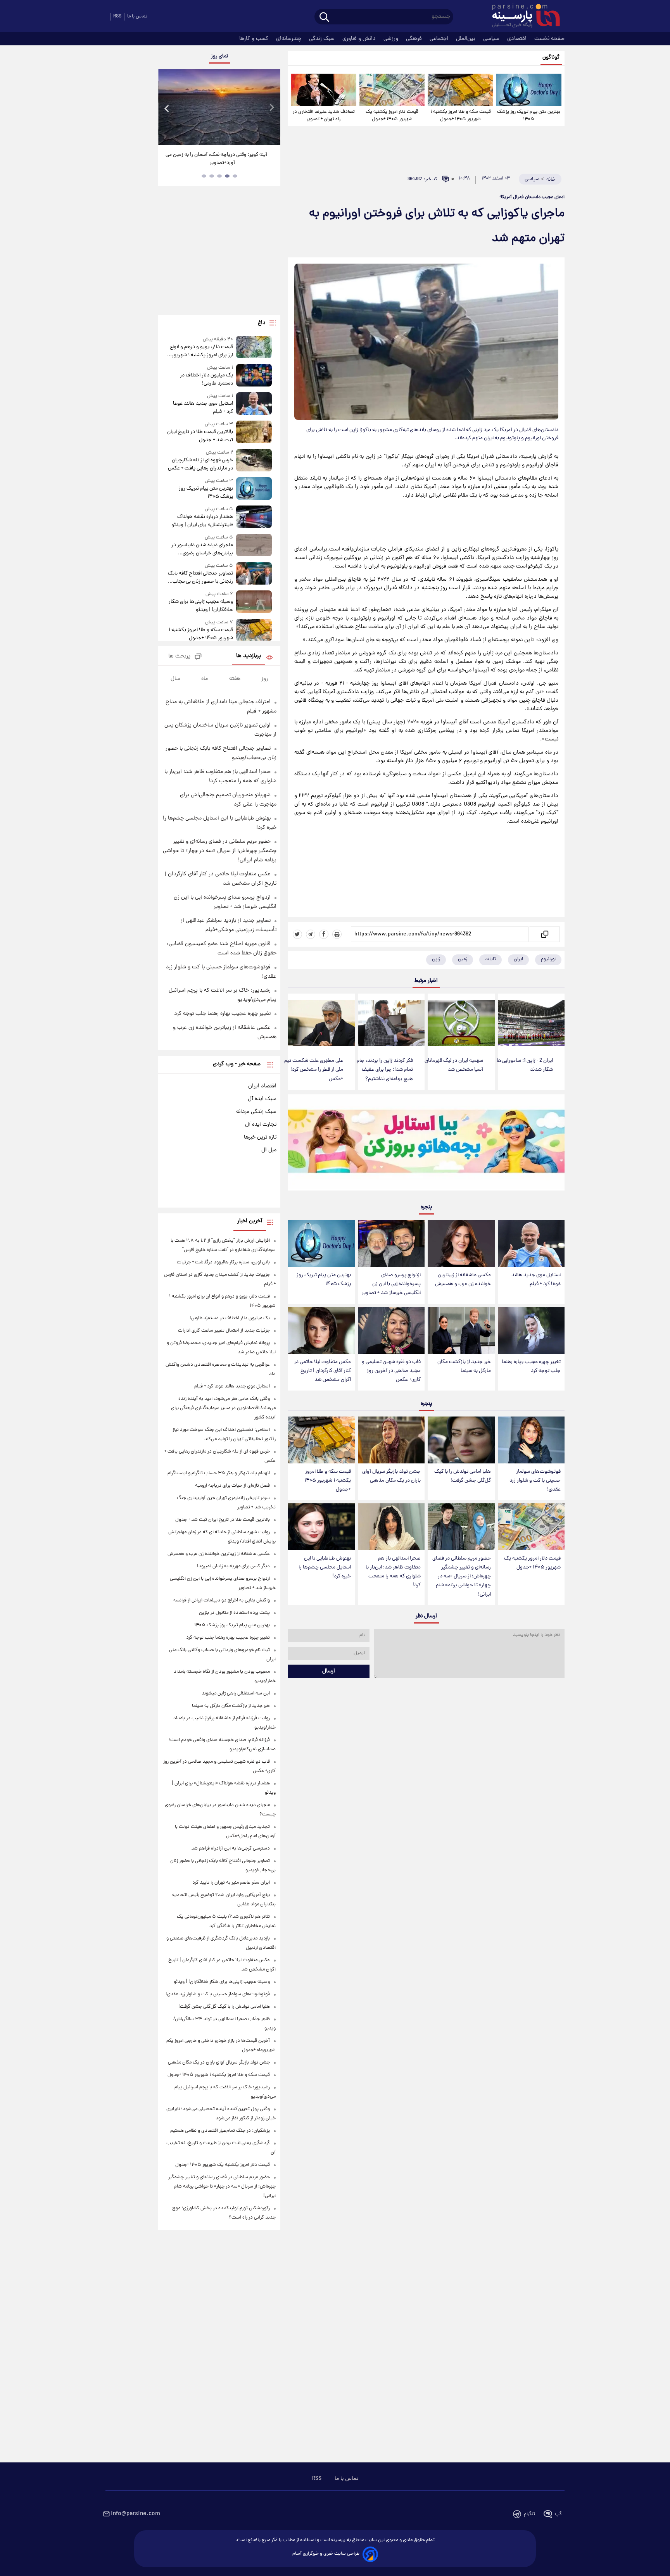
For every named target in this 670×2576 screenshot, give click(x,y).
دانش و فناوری (360, 39)
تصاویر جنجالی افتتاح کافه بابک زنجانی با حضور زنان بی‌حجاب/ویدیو (200, 578)
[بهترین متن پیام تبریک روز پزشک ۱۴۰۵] (529, 90)
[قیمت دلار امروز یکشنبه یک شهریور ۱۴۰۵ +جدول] (392, 90)
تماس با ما (137, 16)
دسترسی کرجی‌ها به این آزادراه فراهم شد (231, 1849)
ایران (518, 959)
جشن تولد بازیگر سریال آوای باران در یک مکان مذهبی (391, 1476)
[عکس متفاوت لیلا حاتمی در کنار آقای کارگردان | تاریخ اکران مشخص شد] (321, 1330)
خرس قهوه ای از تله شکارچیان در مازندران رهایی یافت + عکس (200, 464)
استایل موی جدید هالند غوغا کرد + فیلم (536, 1280)
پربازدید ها (249, 656)
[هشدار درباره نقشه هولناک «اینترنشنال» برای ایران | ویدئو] (254, 517)
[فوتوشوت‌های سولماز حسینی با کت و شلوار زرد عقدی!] (531, 1440)
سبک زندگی (323, 39)
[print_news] (337, 934)
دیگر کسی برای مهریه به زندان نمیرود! (233, 1566)
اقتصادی (518, 39)
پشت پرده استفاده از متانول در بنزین (234, 1613)
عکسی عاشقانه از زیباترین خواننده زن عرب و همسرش (463, 1280)
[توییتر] (297, 934)
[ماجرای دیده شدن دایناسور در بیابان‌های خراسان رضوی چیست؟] (254, 546)
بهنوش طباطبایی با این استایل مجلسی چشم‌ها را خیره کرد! (325, 1568)
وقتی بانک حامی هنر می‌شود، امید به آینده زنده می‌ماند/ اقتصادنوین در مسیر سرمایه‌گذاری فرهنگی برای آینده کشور (223, 1408)
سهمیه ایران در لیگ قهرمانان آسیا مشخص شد (454, 1065)
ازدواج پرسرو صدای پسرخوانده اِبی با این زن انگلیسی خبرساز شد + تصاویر (391, 1284)
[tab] (235, 176)
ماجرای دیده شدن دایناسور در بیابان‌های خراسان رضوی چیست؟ (202, 549)
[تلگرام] (311, 934)
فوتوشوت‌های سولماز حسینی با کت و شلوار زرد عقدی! (535, 1481)
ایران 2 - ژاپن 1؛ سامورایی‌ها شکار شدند (525, 1065)
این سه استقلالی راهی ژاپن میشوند (236, 1693)
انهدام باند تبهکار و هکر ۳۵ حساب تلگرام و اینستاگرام (219, 1473)
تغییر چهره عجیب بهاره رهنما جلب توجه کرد (531, 1367)
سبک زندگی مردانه (256, 1112)
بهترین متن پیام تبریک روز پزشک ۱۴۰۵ (529, 116)
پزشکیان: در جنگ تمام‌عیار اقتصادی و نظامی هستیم (220, 2131)
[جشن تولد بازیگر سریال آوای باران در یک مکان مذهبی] (391, 1440)
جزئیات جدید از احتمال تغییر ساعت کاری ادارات (224, 1331)
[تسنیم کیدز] (426, 1144)
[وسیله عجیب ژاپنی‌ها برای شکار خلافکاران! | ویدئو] (254, 602)
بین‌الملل (466, 39)
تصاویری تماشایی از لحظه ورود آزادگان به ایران (219, 155)
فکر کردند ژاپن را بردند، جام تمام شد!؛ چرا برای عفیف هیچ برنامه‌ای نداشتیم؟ (385, 1070)
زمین (463, 959)
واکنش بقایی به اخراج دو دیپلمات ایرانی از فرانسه (222, 1600)
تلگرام (529, 2514)
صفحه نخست (549, 39)
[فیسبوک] (324, 934)
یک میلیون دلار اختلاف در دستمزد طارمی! (206, 380)
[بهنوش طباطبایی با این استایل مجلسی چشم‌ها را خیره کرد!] (321, 1527)
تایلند (490, 959)
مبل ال (269, 1150)
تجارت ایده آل (261, 1125)
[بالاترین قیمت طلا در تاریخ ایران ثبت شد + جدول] (254, 432)
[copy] (544, 934)
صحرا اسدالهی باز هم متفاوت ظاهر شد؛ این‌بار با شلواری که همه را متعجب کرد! (393, 1572)
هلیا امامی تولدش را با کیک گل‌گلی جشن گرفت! (463, 1476)
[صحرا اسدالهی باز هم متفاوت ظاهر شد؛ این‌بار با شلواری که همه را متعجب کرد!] (391, 1527)
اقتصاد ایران (262, 1086)
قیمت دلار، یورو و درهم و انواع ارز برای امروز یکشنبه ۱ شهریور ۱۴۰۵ (201, 351)
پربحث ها (179, 657)
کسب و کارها (255, 39)
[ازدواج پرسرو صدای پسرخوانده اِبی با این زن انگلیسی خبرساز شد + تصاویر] (391, 1243)
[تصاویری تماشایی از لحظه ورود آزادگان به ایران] (219, 107)
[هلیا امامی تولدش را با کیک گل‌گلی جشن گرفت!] (461, 1440)
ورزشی (392, 39)
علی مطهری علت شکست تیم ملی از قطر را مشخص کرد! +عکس (314, 1070)
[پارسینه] (522, 17)
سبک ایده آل (262, 1099)
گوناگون (551, 58)
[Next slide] (271, 108)
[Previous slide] (167, 108)
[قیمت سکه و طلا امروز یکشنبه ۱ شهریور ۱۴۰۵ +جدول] (460, 90)
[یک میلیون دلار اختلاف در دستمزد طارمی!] (254, 376)
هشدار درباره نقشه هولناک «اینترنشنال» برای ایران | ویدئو (202, 521)
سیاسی (492, 39)
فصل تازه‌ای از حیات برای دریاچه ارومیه (232, 1486)
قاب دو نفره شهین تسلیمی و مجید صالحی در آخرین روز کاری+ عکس (391, 1371)
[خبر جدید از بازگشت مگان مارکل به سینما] (461, 1330)
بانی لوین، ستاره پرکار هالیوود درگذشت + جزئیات (223, 1262)
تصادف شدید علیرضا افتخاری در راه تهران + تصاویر (324, 116)
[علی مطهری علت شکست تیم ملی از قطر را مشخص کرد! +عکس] (321, 1023)
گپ (558, 2514)
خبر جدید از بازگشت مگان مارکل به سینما (464, 1367)
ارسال (329, 1671)
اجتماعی (440, 39)
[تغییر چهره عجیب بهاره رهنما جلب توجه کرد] (531, 1330)
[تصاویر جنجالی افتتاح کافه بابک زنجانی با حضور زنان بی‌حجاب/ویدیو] (254, 574)
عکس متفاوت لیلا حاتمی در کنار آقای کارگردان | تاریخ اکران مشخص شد (322, 1371)
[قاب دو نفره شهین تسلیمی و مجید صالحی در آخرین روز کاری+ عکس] (391, 1330)
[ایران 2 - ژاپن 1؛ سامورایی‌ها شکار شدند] (531, 1023)
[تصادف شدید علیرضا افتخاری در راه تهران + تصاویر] (324, 90)
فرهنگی (415, 39)
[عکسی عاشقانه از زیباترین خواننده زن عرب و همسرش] (461, 1243)
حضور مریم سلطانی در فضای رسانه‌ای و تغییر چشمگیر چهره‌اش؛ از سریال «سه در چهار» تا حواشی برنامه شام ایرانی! (462, 1577)
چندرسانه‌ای (289, 39)
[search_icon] (324, 18)
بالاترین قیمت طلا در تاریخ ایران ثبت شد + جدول (200, 436)
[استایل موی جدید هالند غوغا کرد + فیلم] (531, 1243)
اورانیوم (548, 959)
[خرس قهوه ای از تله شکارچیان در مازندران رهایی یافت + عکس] (254, 461)
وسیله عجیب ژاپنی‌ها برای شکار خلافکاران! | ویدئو (201, 606)
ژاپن (436, 959)
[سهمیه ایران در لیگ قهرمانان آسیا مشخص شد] (461, 1023)
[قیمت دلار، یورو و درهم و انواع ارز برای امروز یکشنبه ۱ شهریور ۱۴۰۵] (254, 348)
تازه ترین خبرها (260, 1137)
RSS (117, 16)
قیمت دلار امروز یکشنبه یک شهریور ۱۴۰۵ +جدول (392, 116)
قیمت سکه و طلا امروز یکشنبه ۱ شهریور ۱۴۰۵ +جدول (461, 116)
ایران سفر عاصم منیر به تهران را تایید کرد (231, 1883)
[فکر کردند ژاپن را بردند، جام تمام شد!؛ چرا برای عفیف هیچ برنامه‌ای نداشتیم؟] (391, 1023)
